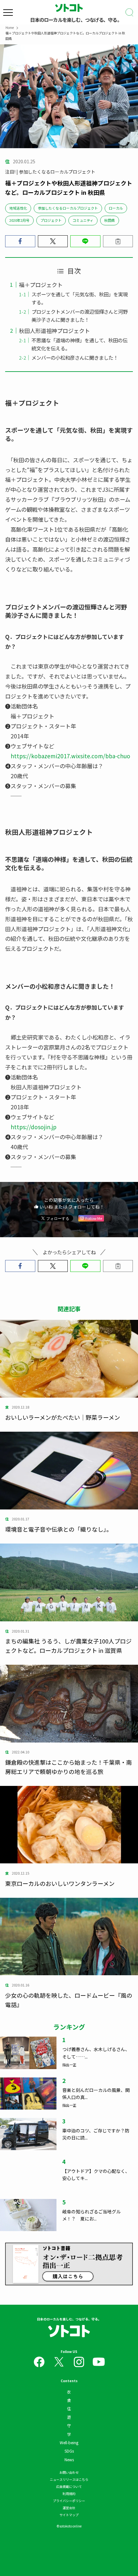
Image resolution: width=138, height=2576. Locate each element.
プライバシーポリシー (69, 2501)
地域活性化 (18, 208)
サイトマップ (69, 2515)
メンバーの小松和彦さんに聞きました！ (75, 357)
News (69, 2459)
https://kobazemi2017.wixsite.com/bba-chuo (70, 756)
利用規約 (69, 2494)
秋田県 (110, 220)
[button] (20, 241)
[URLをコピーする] (118, 241)
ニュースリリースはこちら (69, 2479)
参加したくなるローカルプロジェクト (68, 208)
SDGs (69, 2451)
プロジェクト (51, 220)
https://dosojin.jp (34, 1127)
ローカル (116, 208)
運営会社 (69, 2508)
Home (10, 27)
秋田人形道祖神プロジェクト (54, 331)
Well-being (69, 2442)
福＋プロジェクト (41, 285)
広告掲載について (69, 2486)
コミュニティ (83, 220)
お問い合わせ (69, 2472)
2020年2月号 (19, 220)
